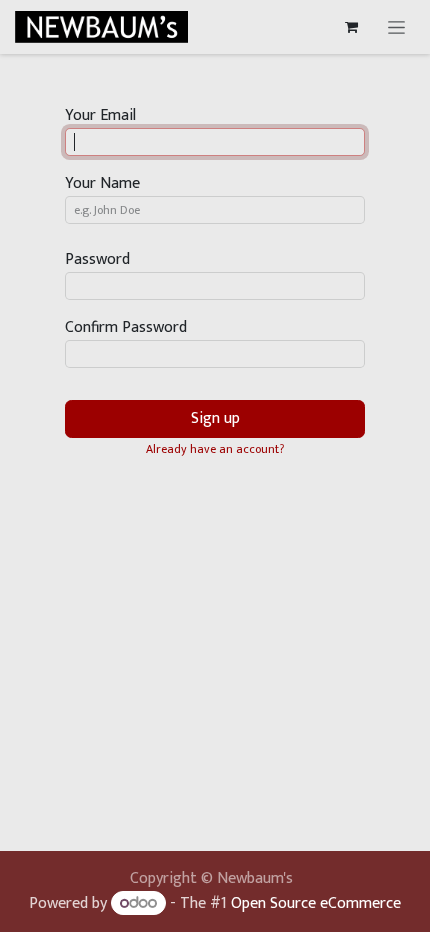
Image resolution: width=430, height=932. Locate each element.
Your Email (100, 116)
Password (97, 260)
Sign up (215, 418)
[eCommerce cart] (351, 27)
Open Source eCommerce (316, 903)
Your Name (102, 184)
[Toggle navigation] (396, 27)
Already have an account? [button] (215, 449)
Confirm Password (126, 328)
